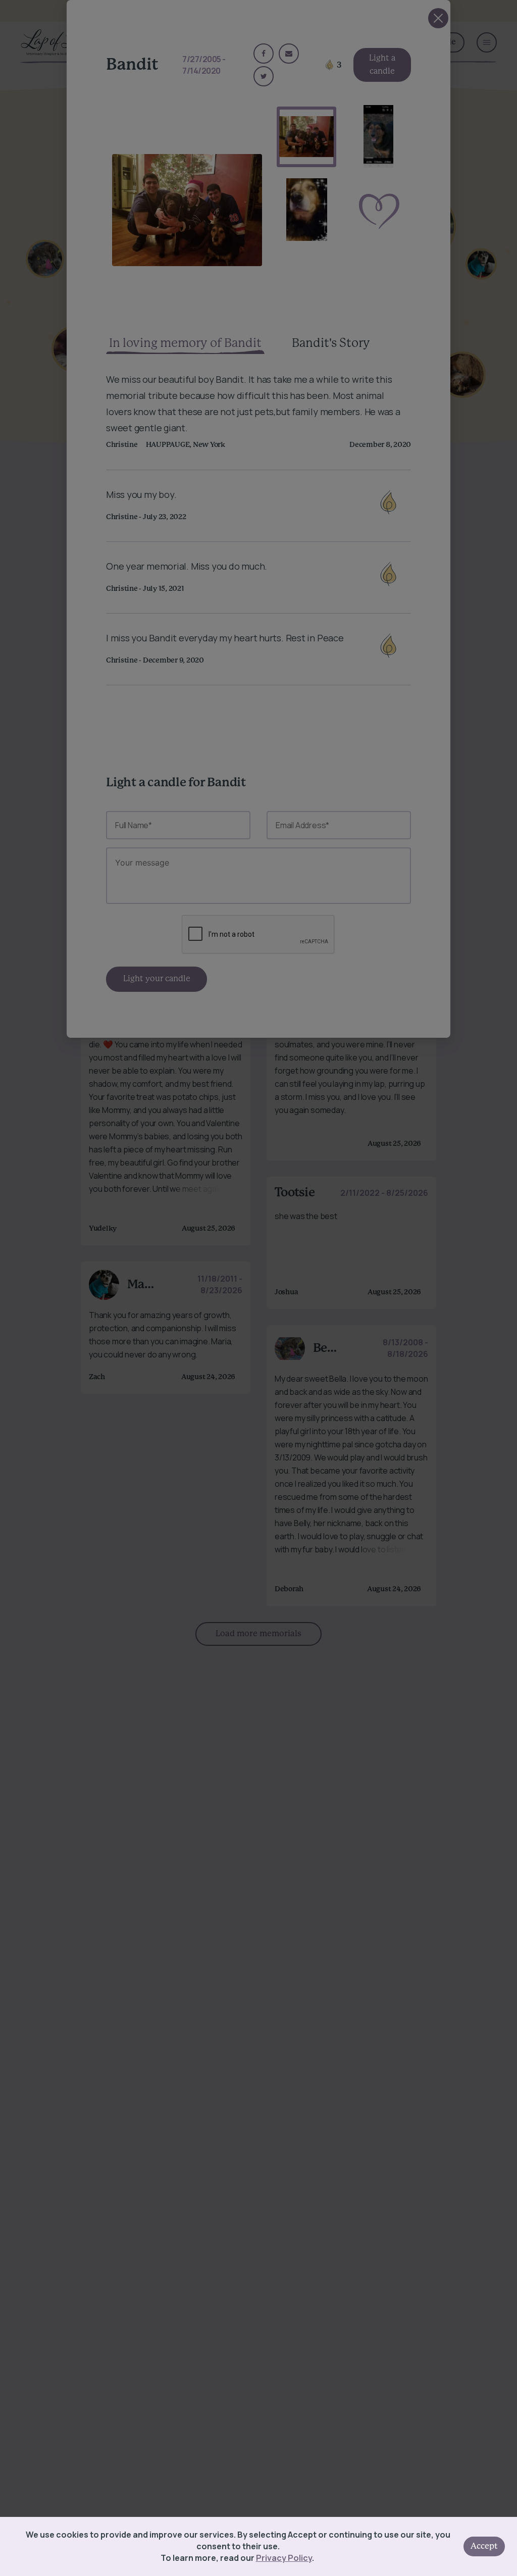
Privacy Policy (284, 2558)
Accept (484, 2546)
